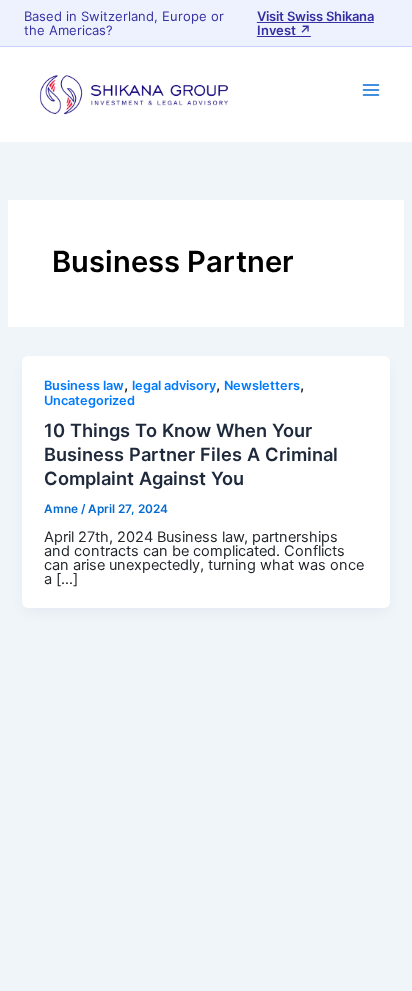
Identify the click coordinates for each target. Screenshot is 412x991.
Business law (84, 385)
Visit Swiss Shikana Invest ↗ (315, 23)
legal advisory (174, 385)
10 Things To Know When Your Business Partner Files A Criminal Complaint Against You (191, 453)
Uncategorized (89, 400)
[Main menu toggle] (371, 90)
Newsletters (262, 385)
